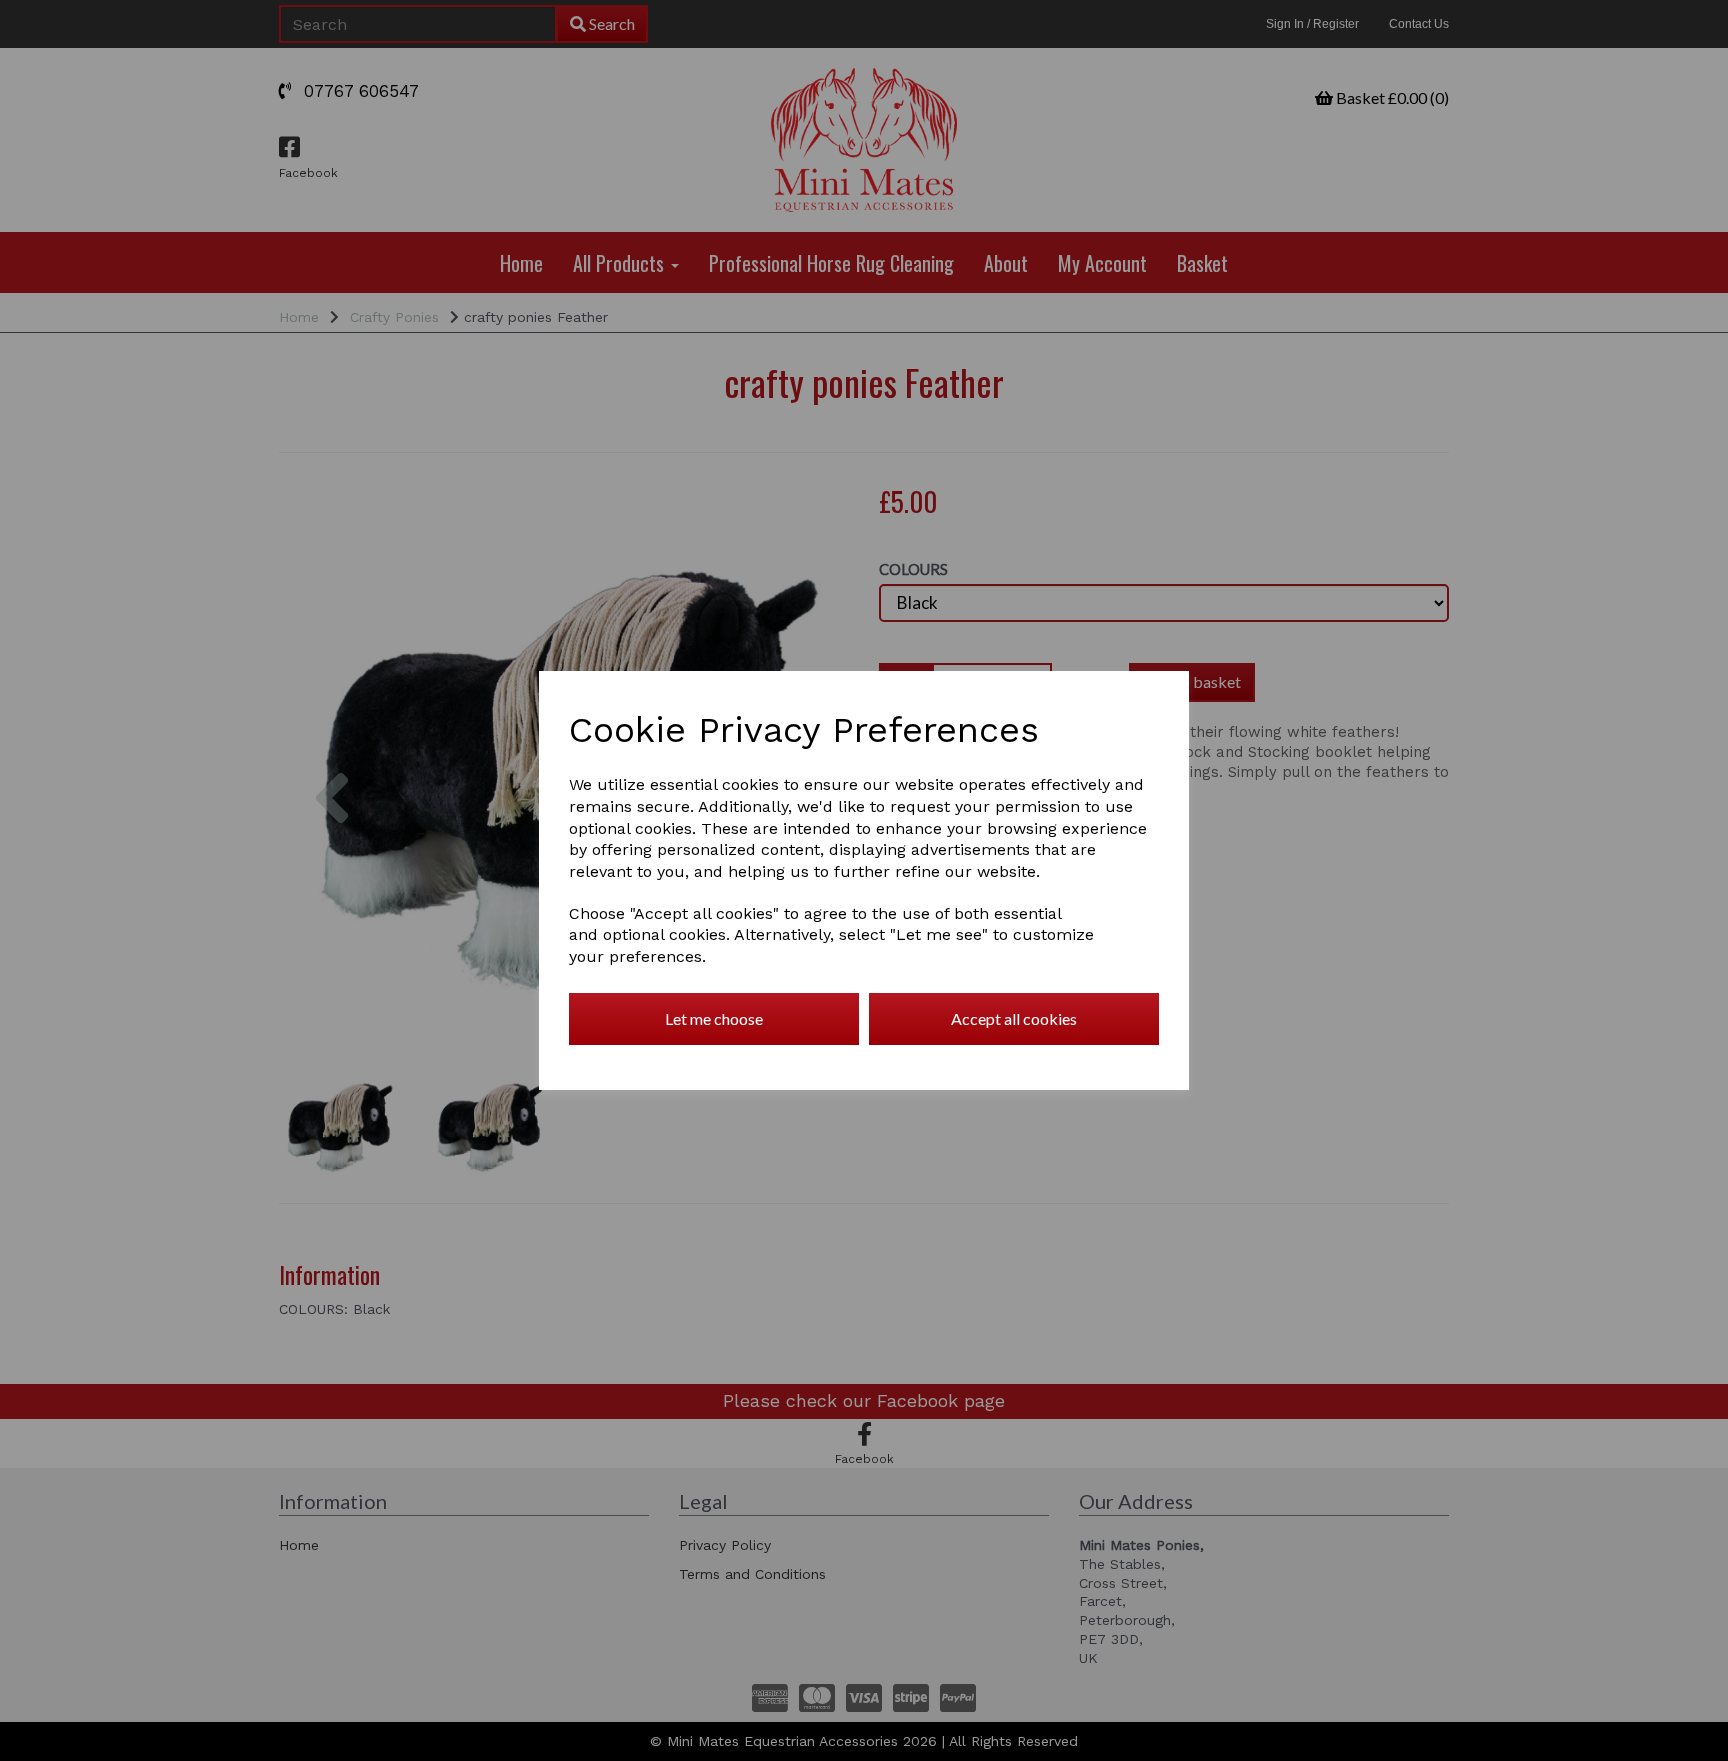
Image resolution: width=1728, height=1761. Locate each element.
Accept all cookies (1014, 1018)
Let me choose (714, 1018)
